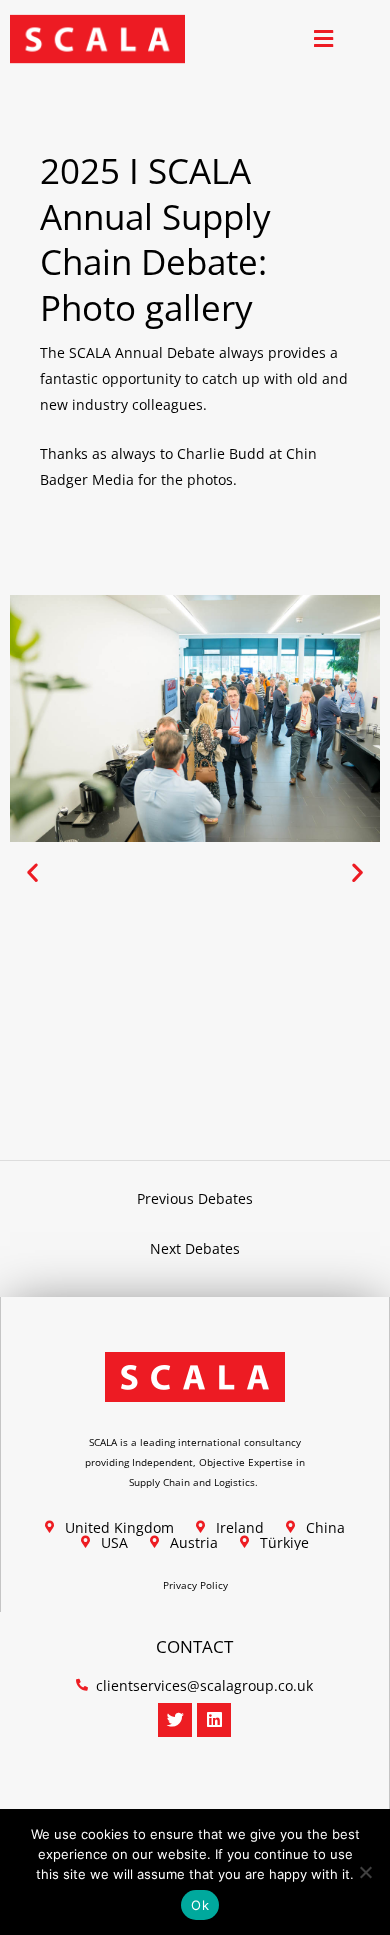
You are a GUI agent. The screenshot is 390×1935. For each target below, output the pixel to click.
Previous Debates (195, 1198)
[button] (323, 39)
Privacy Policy (195, 1585)
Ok (200, 1905)
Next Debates (195, 1248)
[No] (365, 1872)
